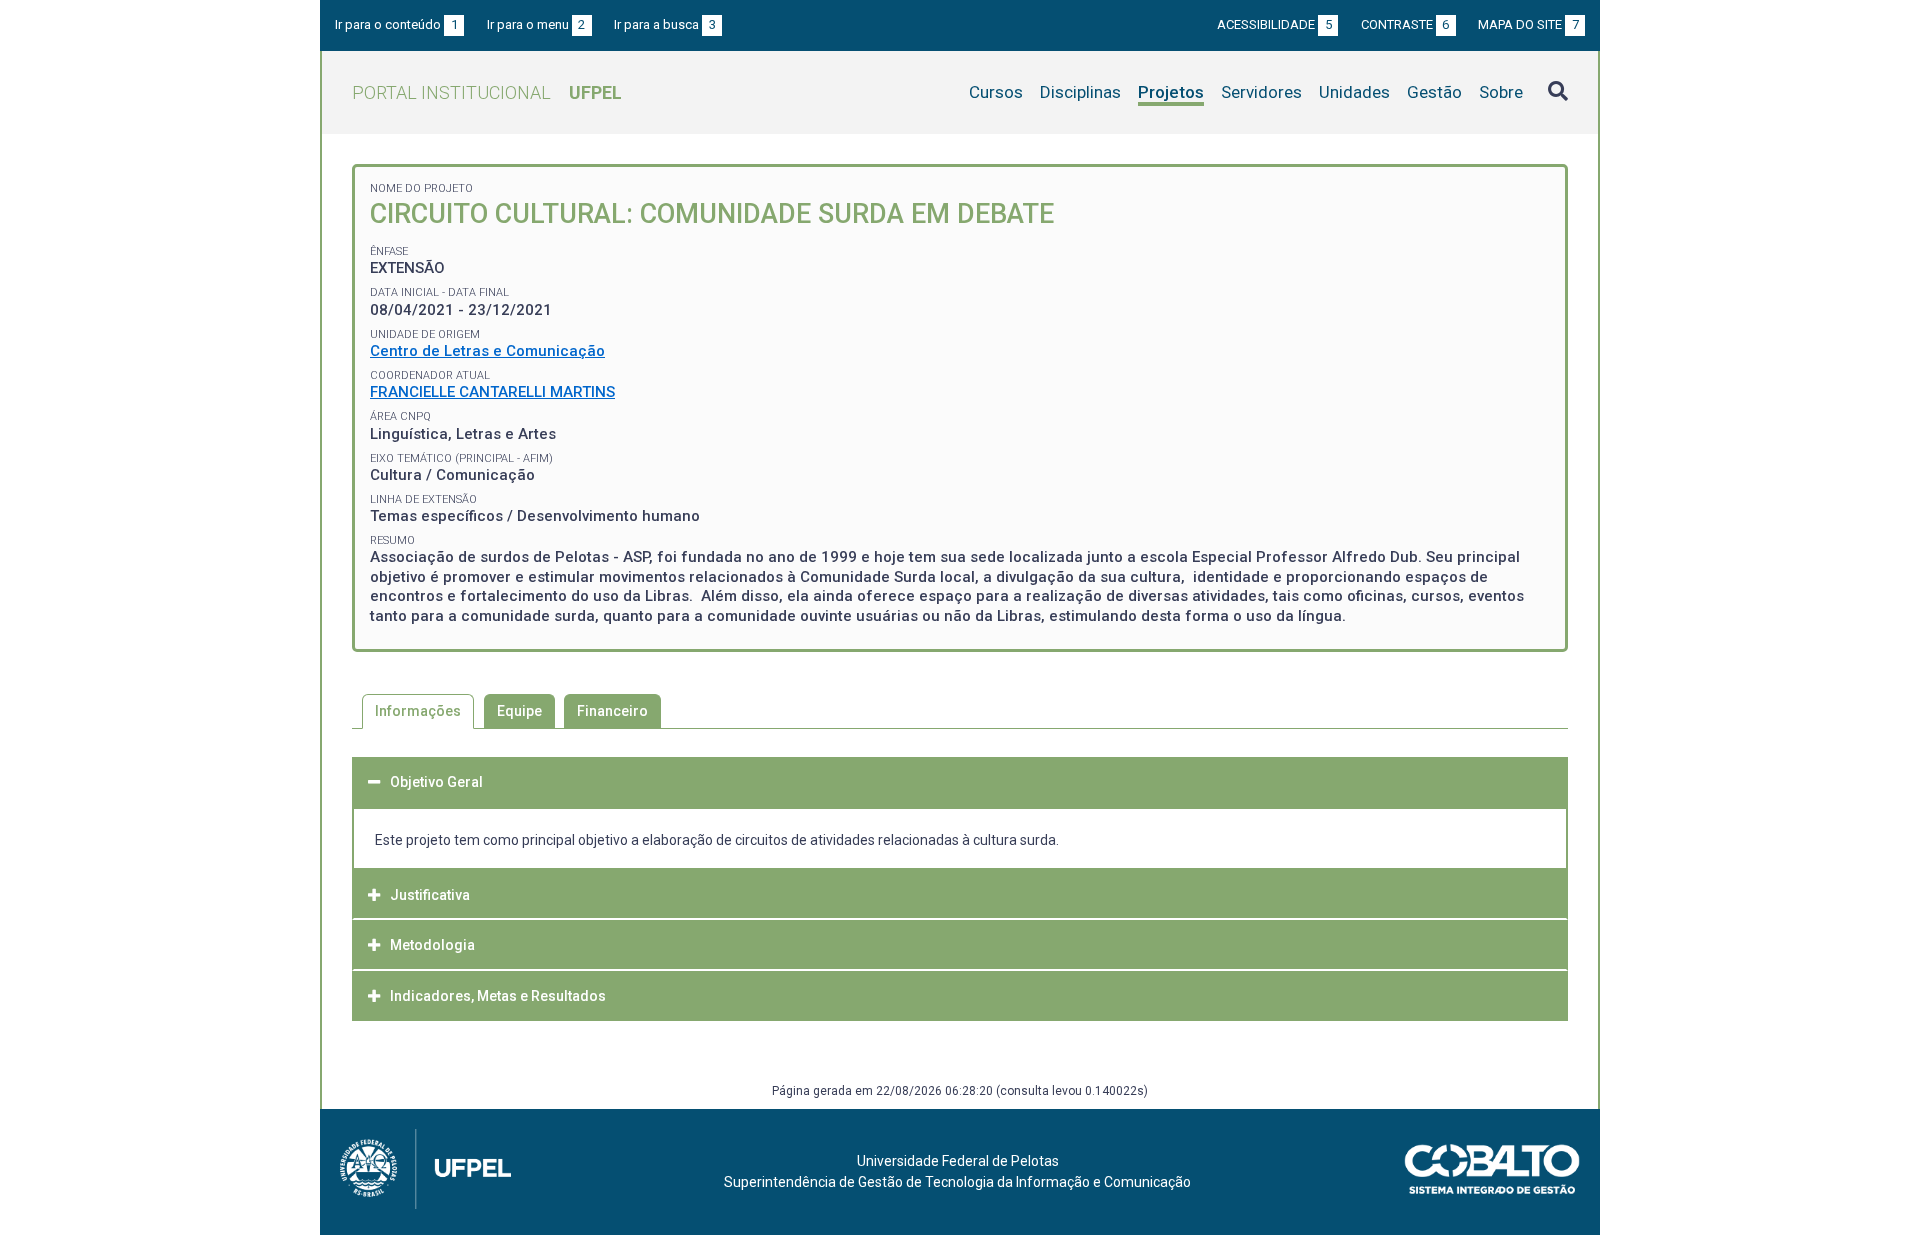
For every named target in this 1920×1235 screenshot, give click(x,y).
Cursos (996, 92)
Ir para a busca (665, 24)
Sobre (1501, 92)
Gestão (1434, 92)
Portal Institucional (487, 92)
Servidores (1261, 92)
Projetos (1171, 92)
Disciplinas (1080, 92)
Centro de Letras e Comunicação (487, 351)
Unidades (1354, 92)
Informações (418, 711)
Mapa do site (1528, 24)
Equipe (519, 711)
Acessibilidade (1274, 24)
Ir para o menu (536, 24)
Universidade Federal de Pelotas (958, 1161)
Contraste (1405, 24)
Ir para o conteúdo (396, 24)
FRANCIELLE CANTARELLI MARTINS (492, 392)
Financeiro (612, 711)
